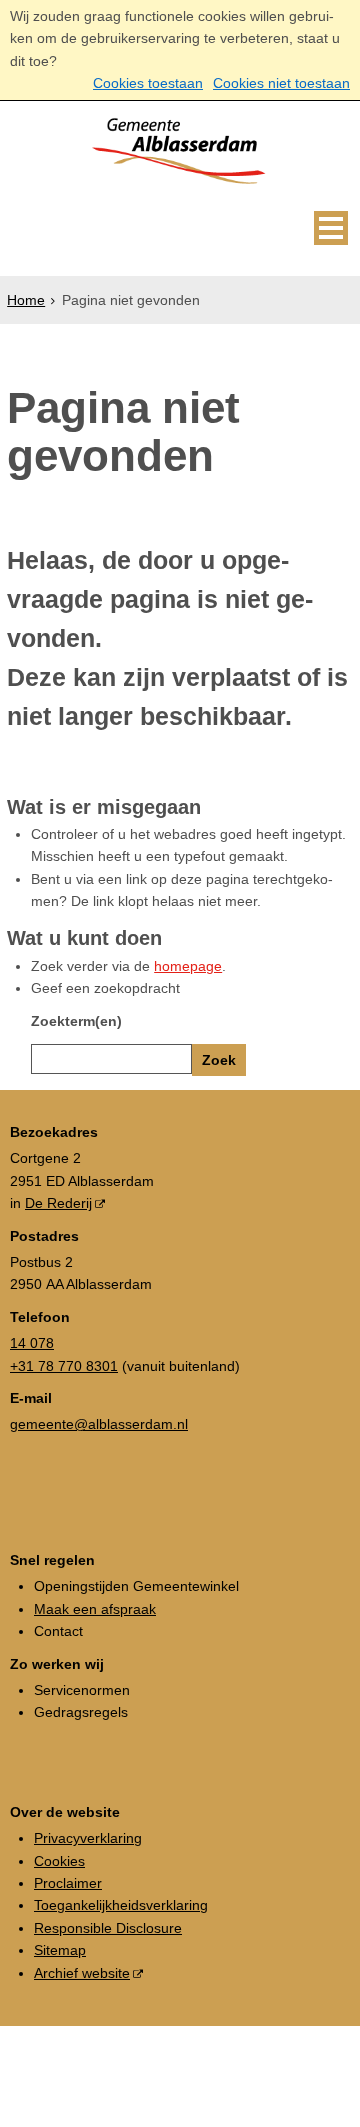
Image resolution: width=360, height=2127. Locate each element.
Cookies (59, 1861)
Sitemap (60, 1950)
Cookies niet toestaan (281, 83)
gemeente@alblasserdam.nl (99, 1424)
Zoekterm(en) (76, 1021)
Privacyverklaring (88, 1838)
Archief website (82, 1973)
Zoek (219, 1060)
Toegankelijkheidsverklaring (121, 1905)
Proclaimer (68, 1883)
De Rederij (58, 1203)
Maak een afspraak (95, 1609)
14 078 (32, 1343)
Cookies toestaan (148, 83)
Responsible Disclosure (108, 1928)
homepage (188, 966)
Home (26, 300)
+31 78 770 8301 (64, 1366)
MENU (331, 228)
